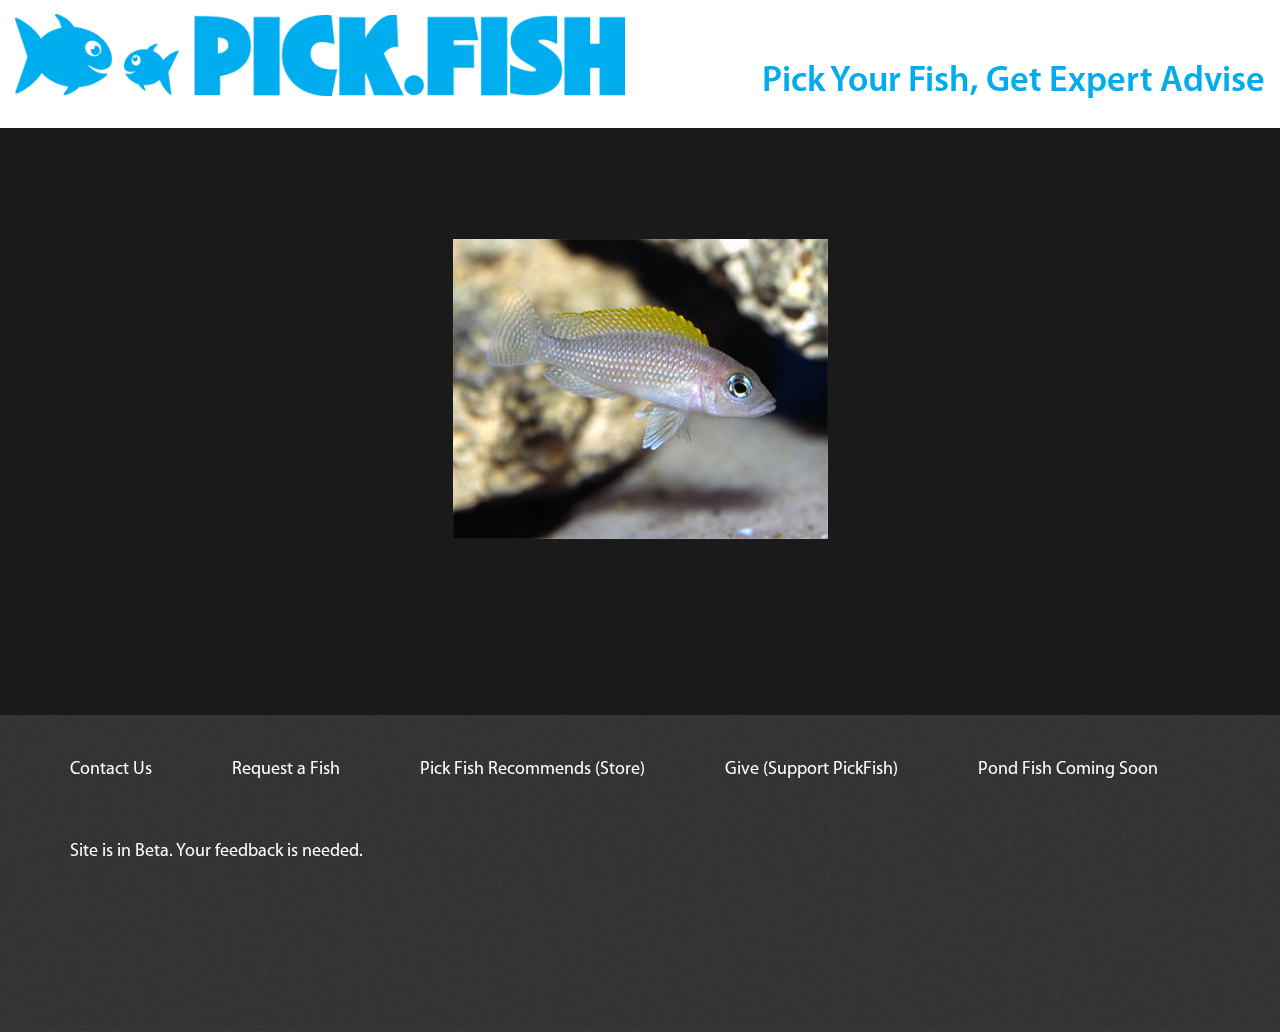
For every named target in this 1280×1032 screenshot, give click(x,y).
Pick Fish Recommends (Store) (532, 770)
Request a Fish (286, 770)
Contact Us (111, 770)
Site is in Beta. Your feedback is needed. (216, 852)
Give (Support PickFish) (811, 770)
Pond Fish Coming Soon (1068, 770)
